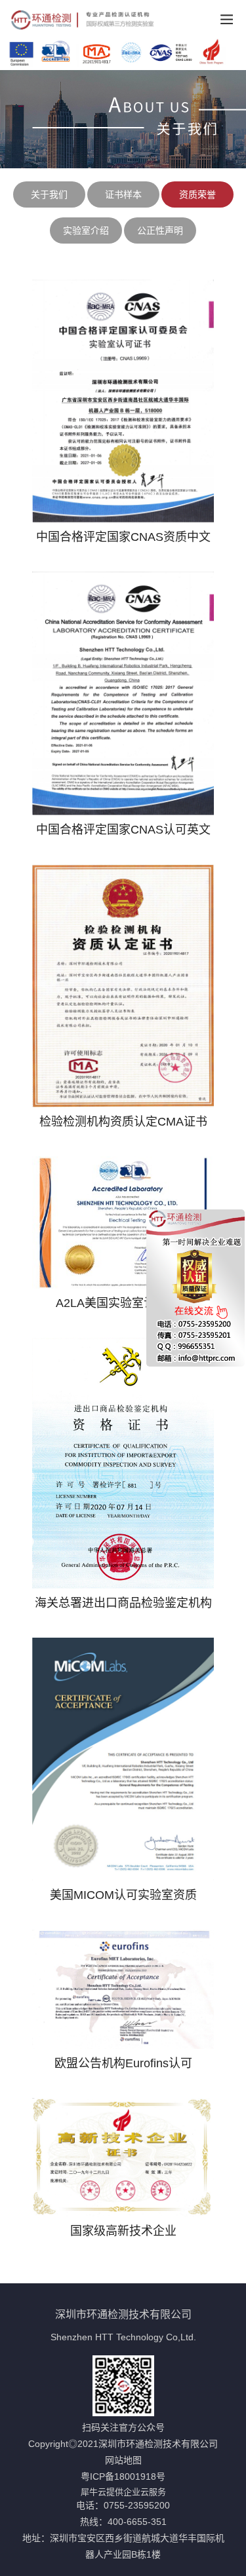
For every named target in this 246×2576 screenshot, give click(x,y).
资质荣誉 (197, 194)
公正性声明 (160, 230)
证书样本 (123, 194)
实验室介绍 (86, 230)
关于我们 (49, 194)
